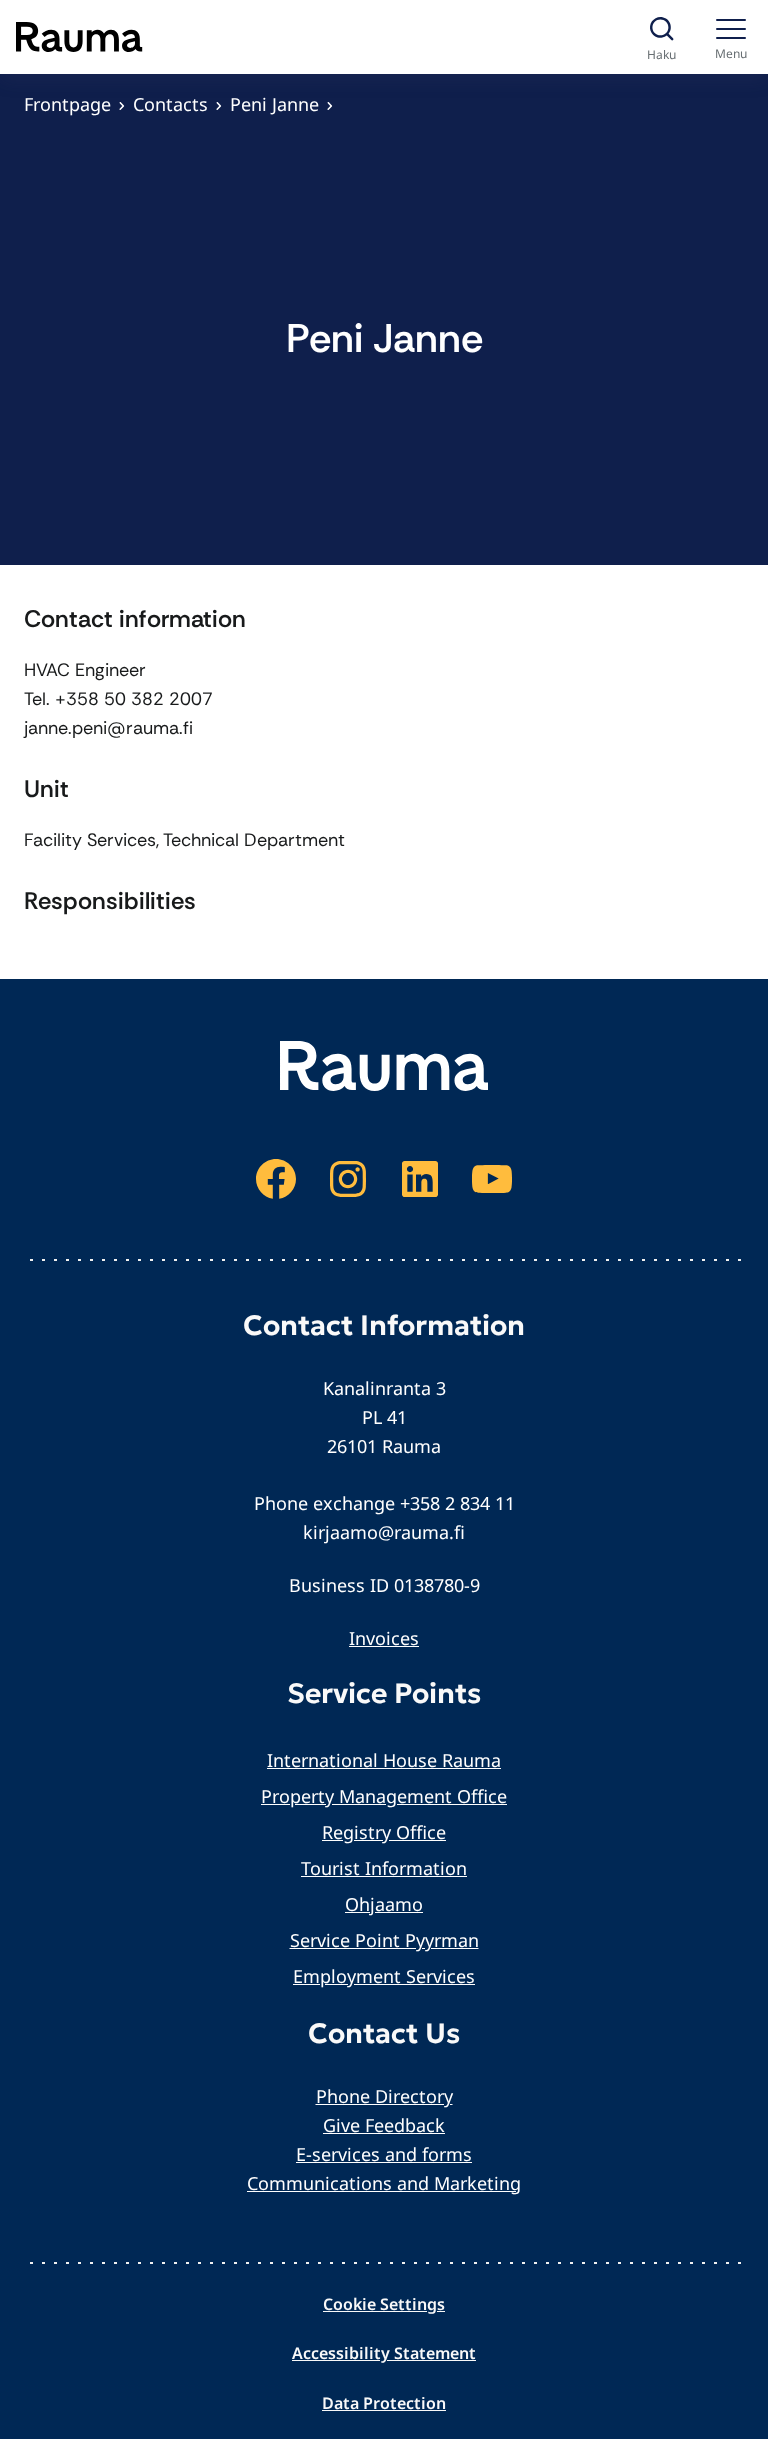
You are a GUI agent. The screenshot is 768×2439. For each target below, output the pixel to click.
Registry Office (384, 1832)
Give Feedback (384, 2125)
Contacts (170, 104)
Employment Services (384, 1976)
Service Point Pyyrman (384, 1940)
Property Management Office (384, 1796)
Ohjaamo (384, 1904)
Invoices (384, 1638)
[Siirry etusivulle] (79, 37)
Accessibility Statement (384, 2353)
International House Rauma (384, 1760)
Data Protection (384, 2403)
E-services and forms (384, 2154)
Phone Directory (384, 2096)
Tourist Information (384, 1868)
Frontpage (67, 104)
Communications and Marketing (384, 2183)
